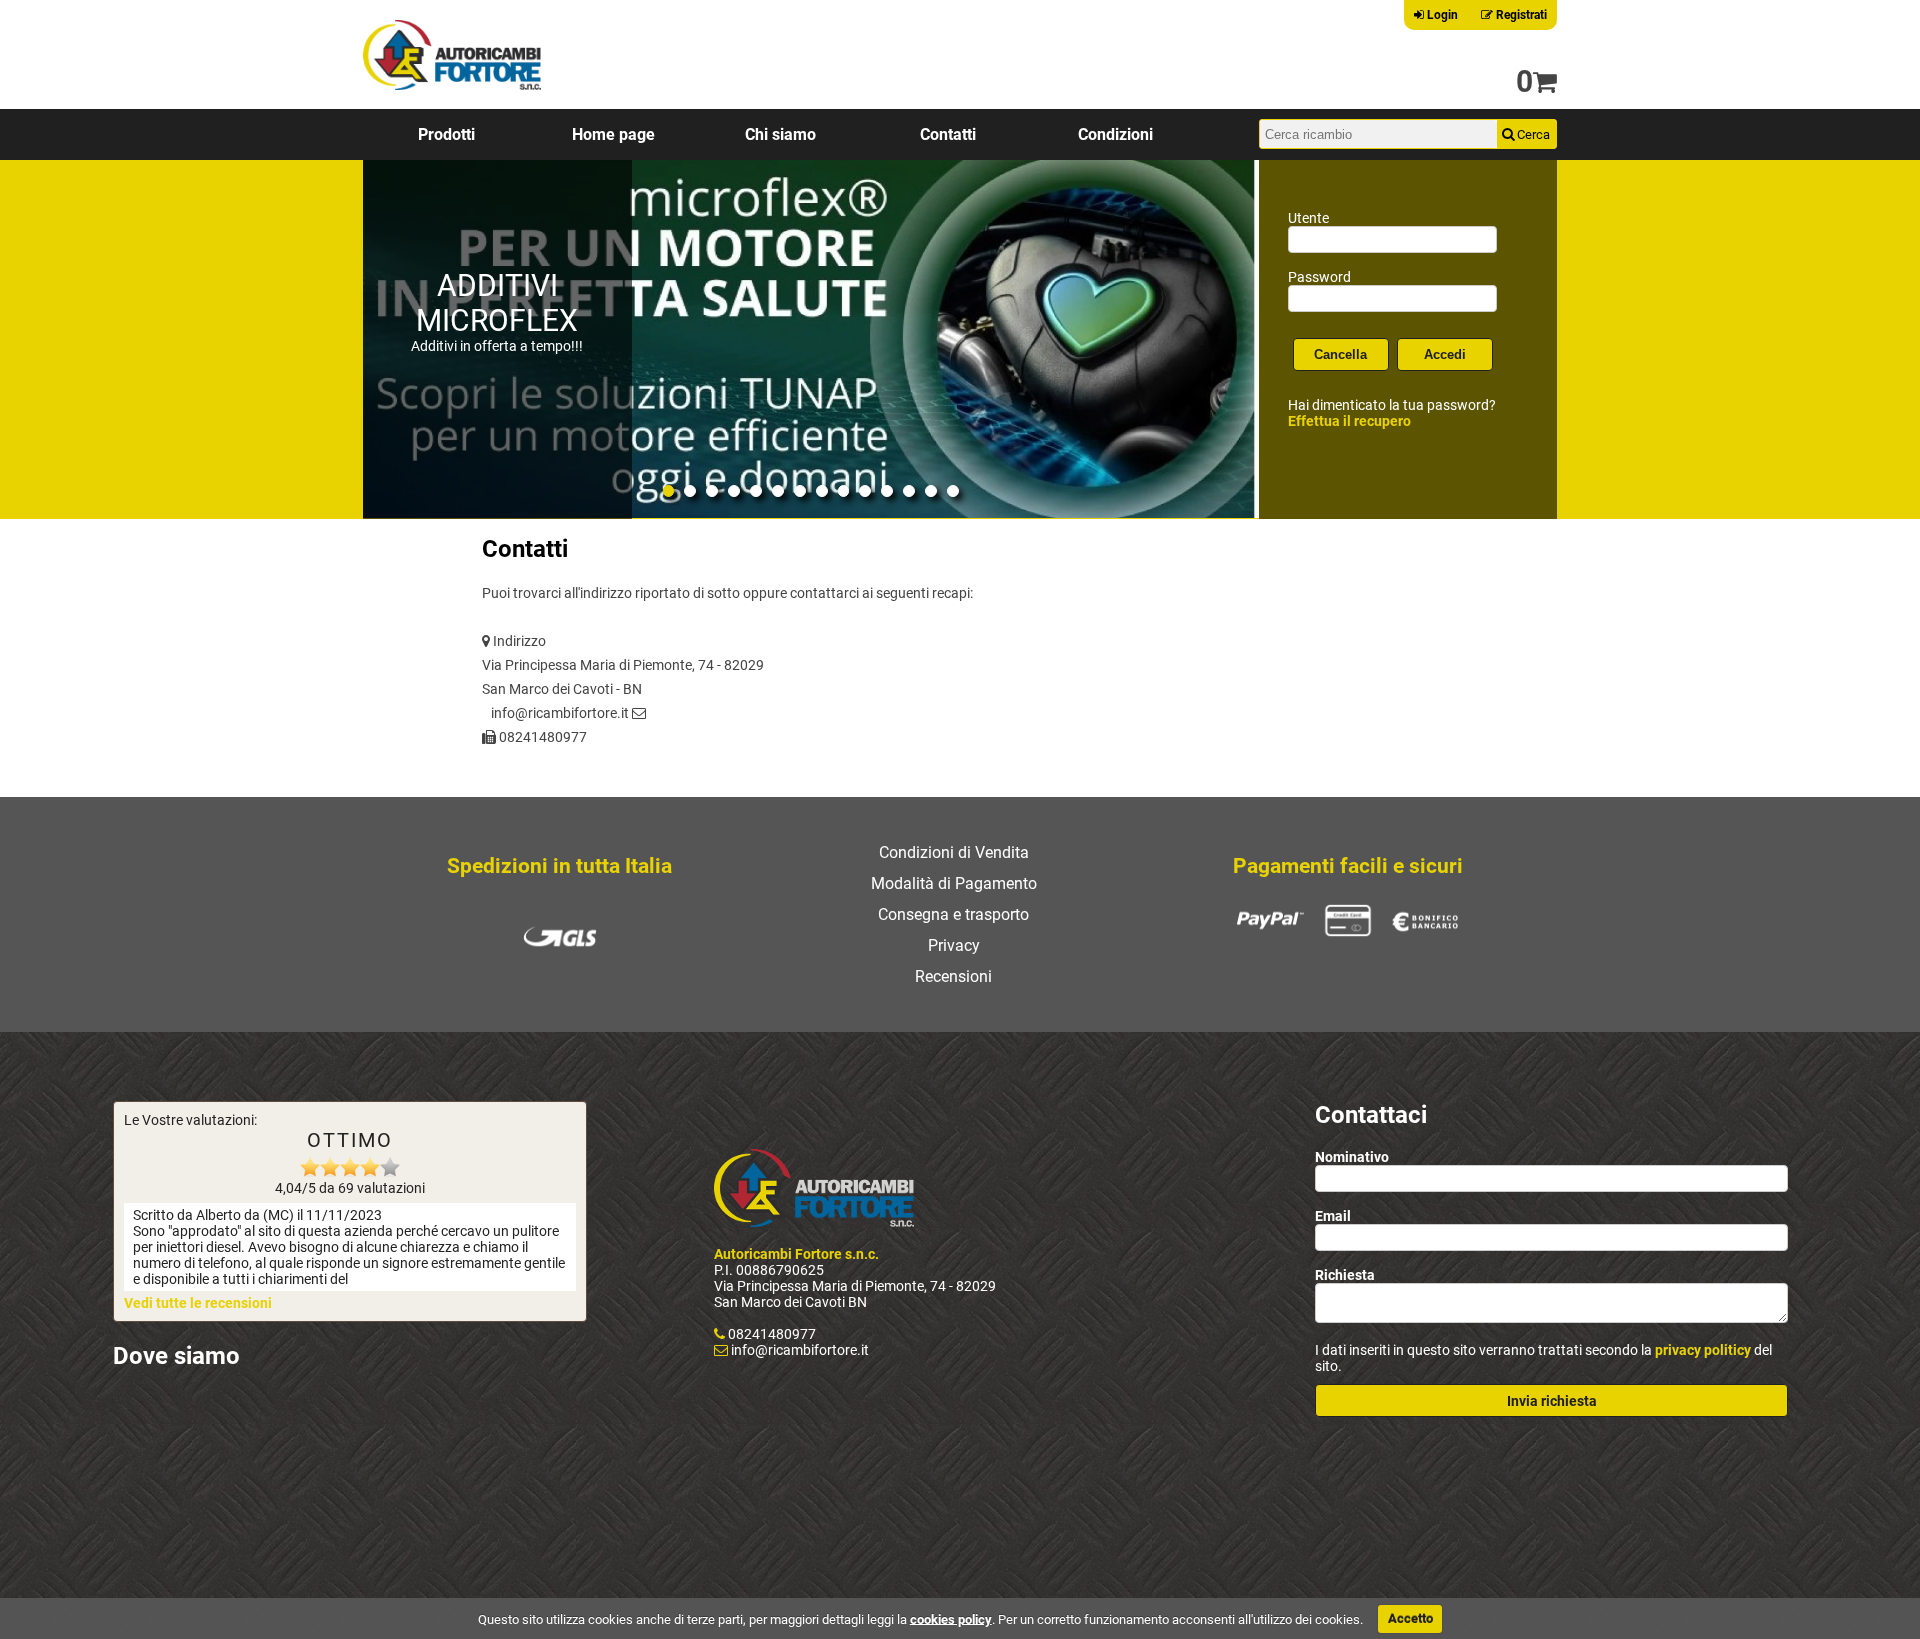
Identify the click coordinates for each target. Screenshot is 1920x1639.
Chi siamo (780, 134)
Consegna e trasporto (953, 914)
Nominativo (1352, 1157)
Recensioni (953, 976)
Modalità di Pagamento (954, 883)
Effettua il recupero (1349, 421)
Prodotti (446, 134)
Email (1333, 1216)
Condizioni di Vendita (954, 852)
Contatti (948, 134)
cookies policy (951, 1618)
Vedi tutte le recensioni (198, 1303)
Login (1441, 15)
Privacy (954, 945)
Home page (613, 134)
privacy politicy (1703, 1350)
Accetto (1410, 1618)
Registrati (1520, 15)
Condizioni (1115, 134)
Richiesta (1345, 1275)
